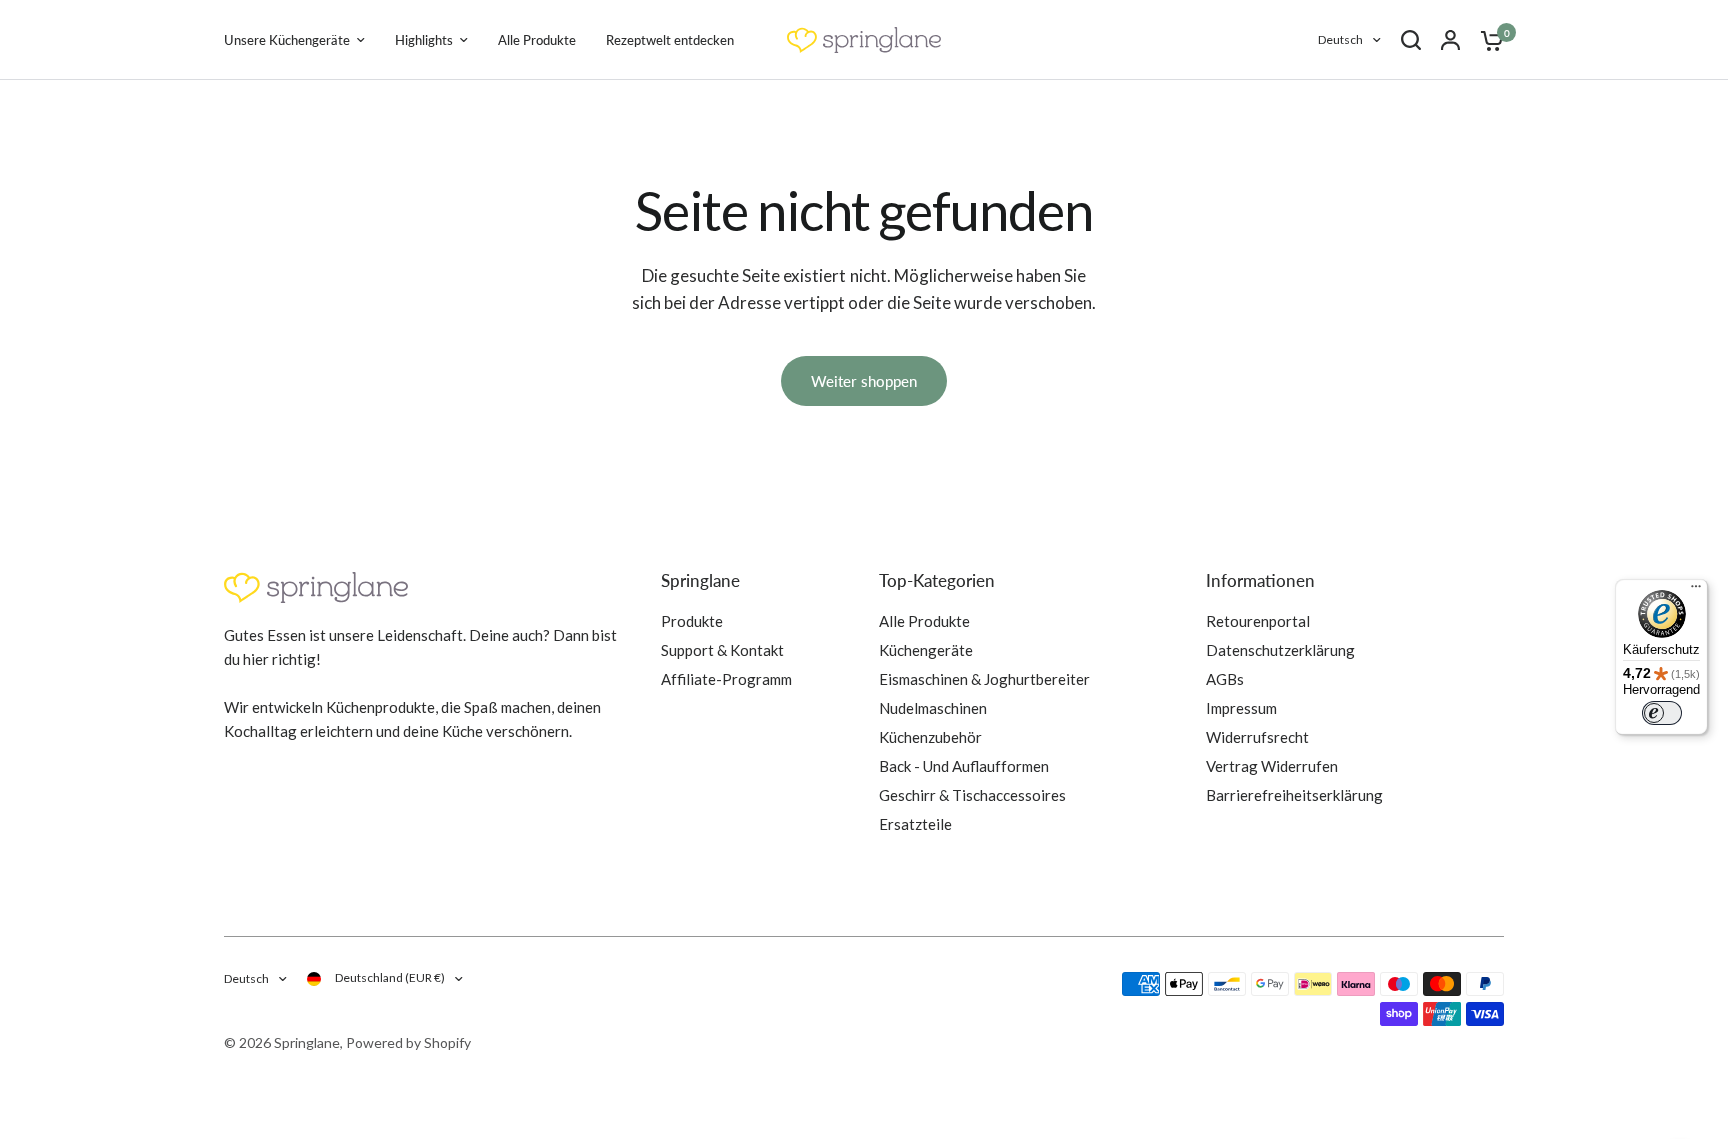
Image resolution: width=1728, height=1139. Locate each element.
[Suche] (1411, 40)
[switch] (1662, 713)
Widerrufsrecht (1257, 737)
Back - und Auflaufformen (964, 766)
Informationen (1260, 580)
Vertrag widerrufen (1272, 766)
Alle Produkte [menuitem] (537, 40)
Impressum (1241, 708)
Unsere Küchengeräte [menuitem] (287, 40)
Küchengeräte (926, 650)
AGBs (1225, 679)
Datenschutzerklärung (1280, 650)
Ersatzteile (915, 824)
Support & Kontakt (722, 650)
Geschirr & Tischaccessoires (972, 795)
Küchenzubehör (930, 737)
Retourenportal (1258, 621)
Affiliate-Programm (726, 679)
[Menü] (1696, 591)
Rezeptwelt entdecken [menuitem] (670, 40)
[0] (1487, 40)
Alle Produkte (924, 621)
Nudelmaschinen (933, 708)
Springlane (700, 580)
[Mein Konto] (1450, 40)
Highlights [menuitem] (424, 40)
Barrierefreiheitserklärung (1294, 795)
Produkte (692, 621)
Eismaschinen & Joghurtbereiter (984, 679)
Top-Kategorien (937, 580)
